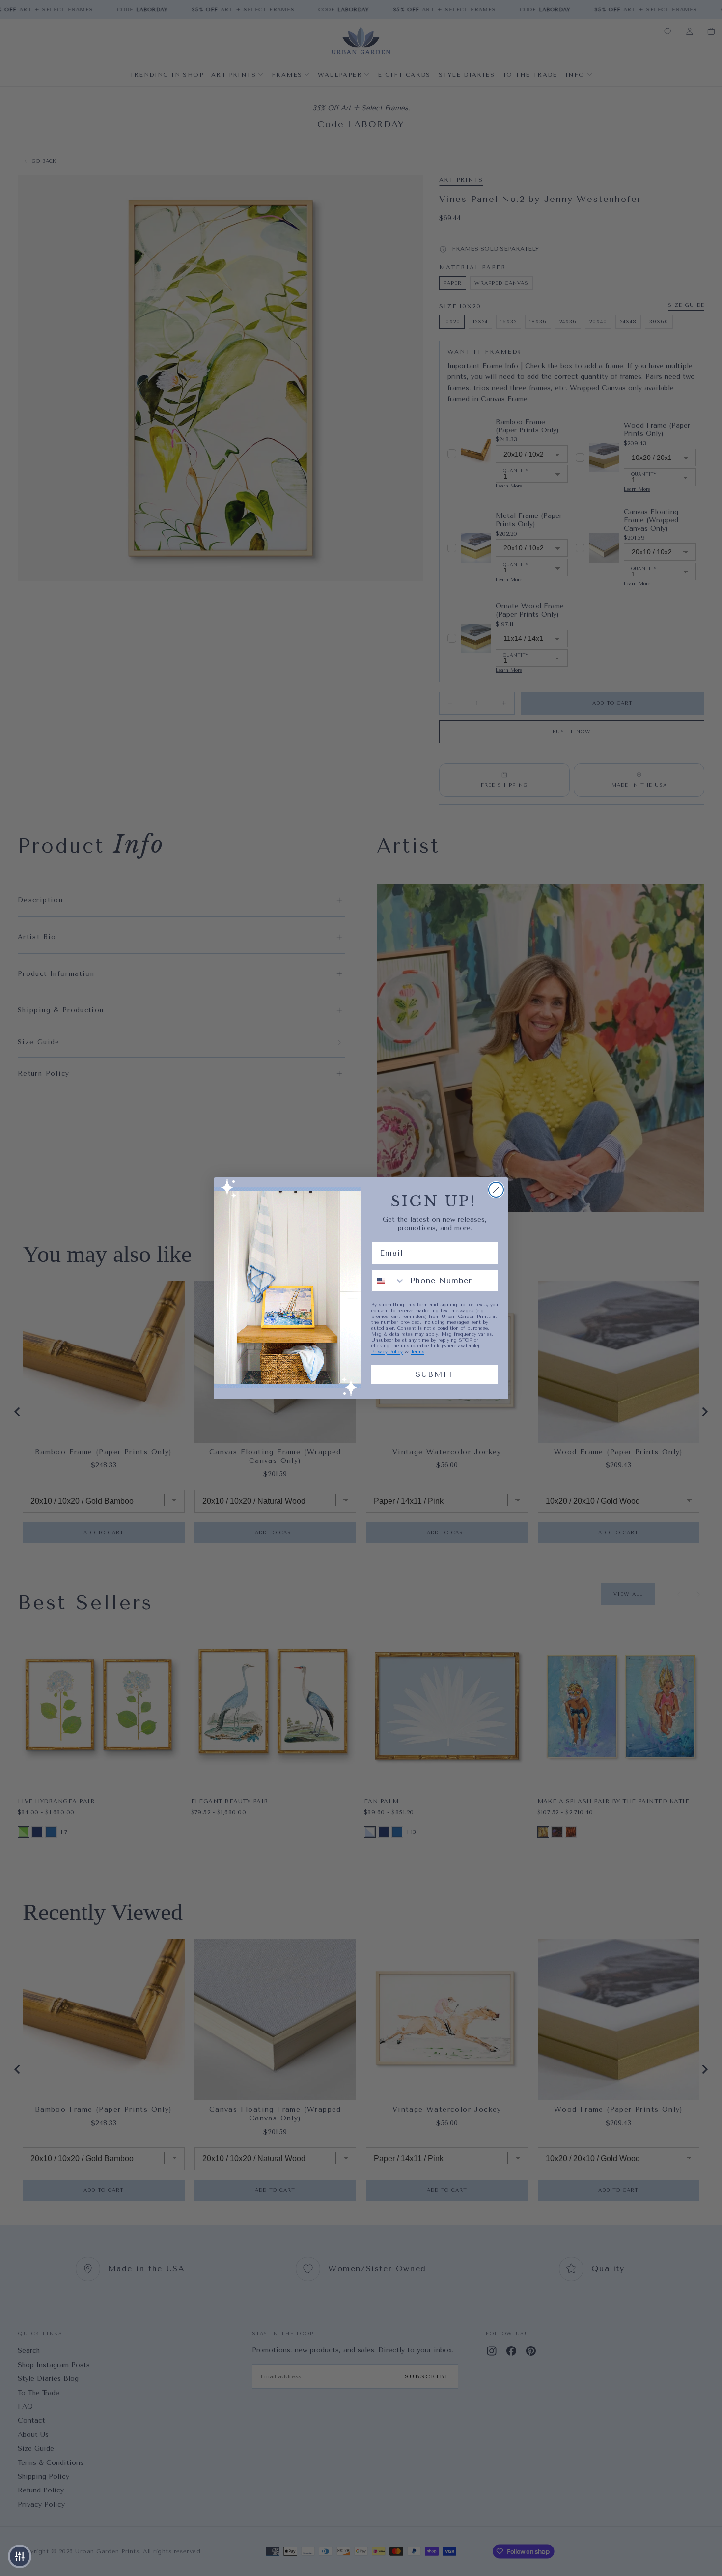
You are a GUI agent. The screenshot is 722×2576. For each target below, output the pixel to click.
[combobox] (389, 1281)
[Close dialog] (496, 1190)
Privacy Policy (387, 1352)
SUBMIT (435, 1374)
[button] (20, 2556)
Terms (417, 1352)
